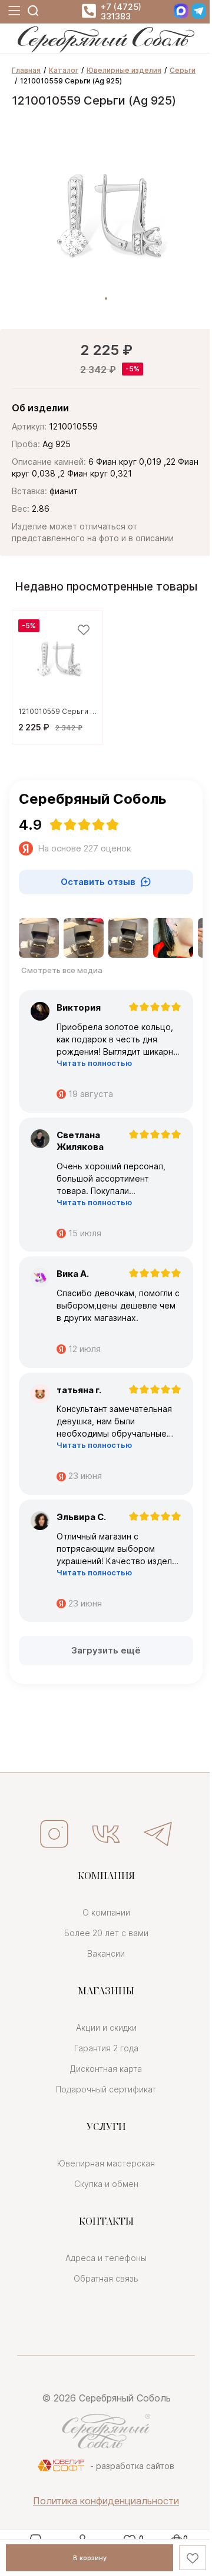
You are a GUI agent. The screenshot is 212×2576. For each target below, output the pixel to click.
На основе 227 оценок (85, 848)
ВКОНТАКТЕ (106, 1834)
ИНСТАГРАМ (54, 1834)
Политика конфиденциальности (106, 2501)
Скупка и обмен (106, 2184)
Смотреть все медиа (62, 970)
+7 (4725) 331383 (121, 12)
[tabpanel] (106, 214)
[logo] (106, 49)
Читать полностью (94, 1063)
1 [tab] (106, 298)
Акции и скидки (106, 2027)
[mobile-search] (33, 11)
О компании (106, 1912)
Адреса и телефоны (106, 2258)
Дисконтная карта (106, 2069)
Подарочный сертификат (106, 2089)
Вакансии (106, 1953)
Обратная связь (106, 2278)
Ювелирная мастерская (106, 2163)
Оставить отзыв (98, 882)
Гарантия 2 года (106, 2048)
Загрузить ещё (106, 1650)
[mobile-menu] (13, 11)
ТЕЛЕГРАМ (158, 1834)
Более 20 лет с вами (106, 1933)
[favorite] (84, 630)
